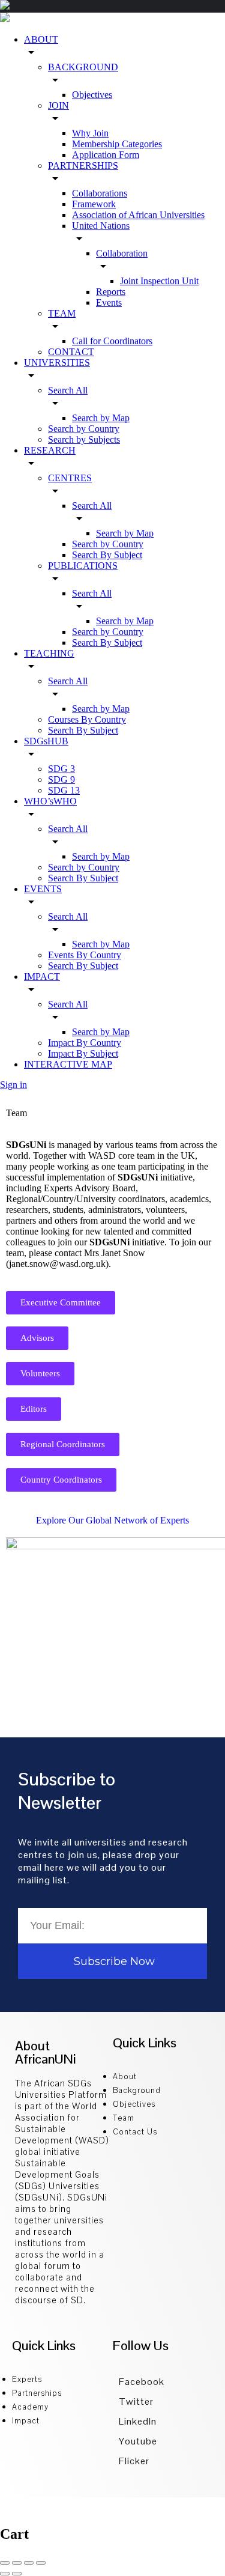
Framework (94, 204)
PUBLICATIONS (83, 566)
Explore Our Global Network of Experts (112, 1520)
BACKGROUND (83, 67)
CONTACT (71, 352)
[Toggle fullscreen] (29, 2563)
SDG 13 (64, 790)
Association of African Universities (138, 215)
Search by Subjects (84, 439)
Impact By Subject (83, 1053)
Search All (68, 390)
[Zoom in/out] (41, 2563)
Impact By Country (85, 1043)
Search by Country (84, 429)
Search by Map (101, 418)
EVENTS (43, 889)
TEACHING (49, 653)
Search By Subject (107, 555)
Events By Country (85, 955)
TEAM (62, 313)
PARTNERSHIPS (83, 166)
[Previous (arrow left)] (5, 2574)
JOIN (58, 105)
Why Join (90, 133)
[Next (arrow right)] (17, 2574)
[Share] (17, 2563)
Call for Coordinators (112, 341)
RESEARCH (50, 450)
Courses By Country (87, 719)
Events (109, 302)
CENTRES (70, 478)
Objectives (92, 95)
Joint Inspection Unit (159, 281)
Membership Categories (117, 144)
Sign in (13, 1085)
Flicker (134, 2461)
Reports (111, 292)
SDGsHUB (46, 741)
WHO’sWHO (50, 801)
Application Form (106, 155)
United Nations (101, 226)
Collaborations (100, 193)
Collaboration (122, 253)
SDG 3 (61, 769)
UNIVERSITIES (57, 363)
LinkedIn (138, 2421)
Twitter (136, 2401)
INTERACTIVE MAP (68, 1064)
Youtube (138, 2441)
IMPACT (42, 977)
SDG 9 (61, 779)
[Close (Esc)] (5, 2563)
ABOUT (41, 39)
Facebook (142, 2382)
